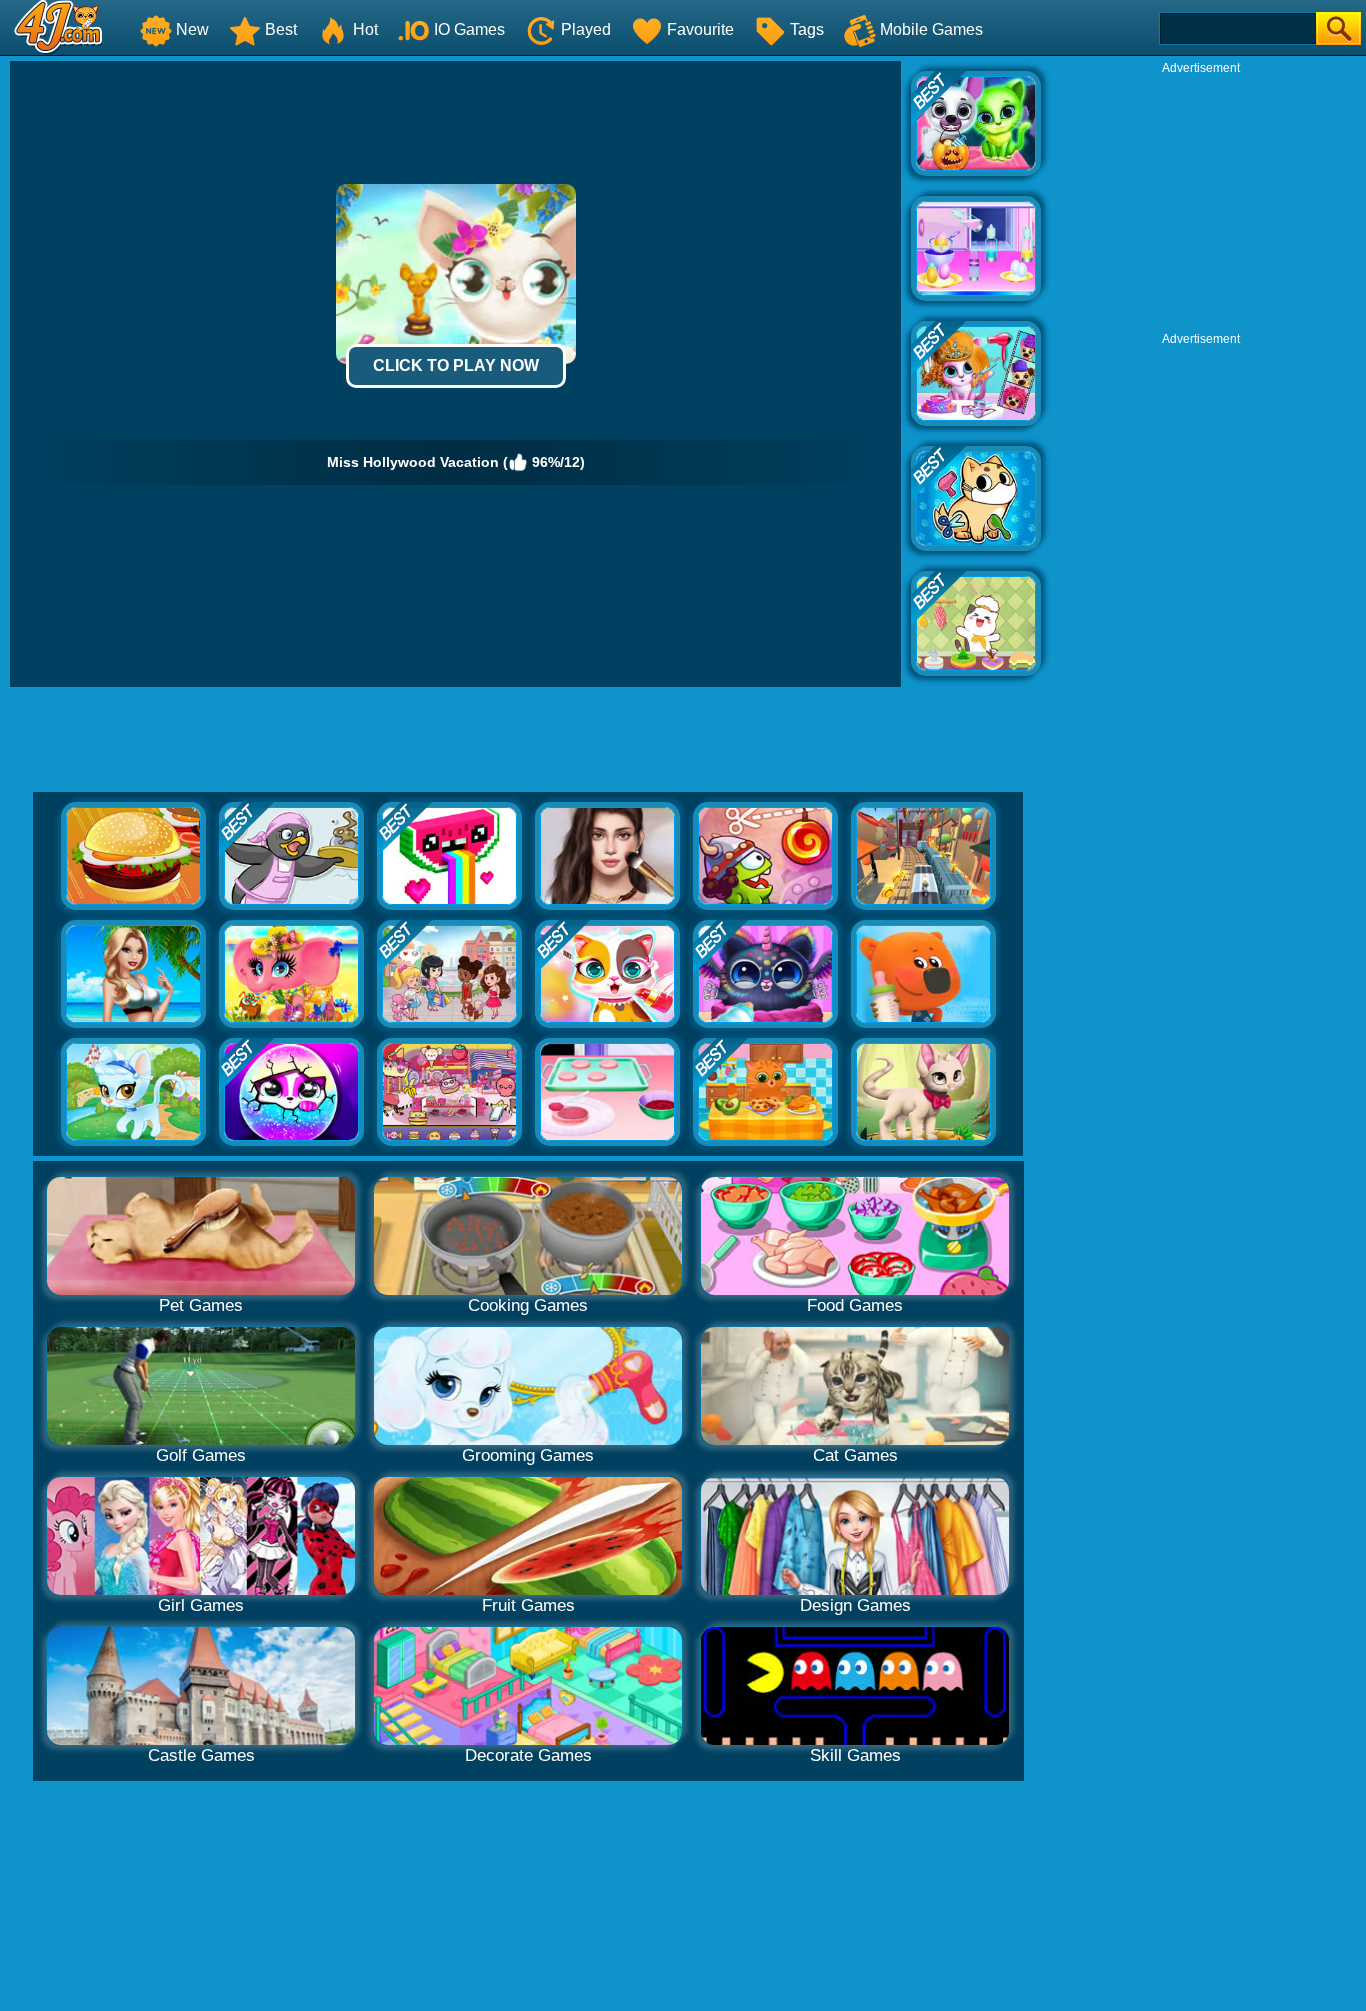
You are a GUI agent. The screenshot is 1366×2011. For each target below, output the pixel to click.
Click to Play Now (456, 365)
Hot (365, 29)
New (192, 29)
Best (281, 29)
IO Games (469, 29)
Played (586, 29)
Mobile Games (931, 29)
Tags (807, 29)
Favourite (700, 29)
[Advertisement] (1201, 201)
